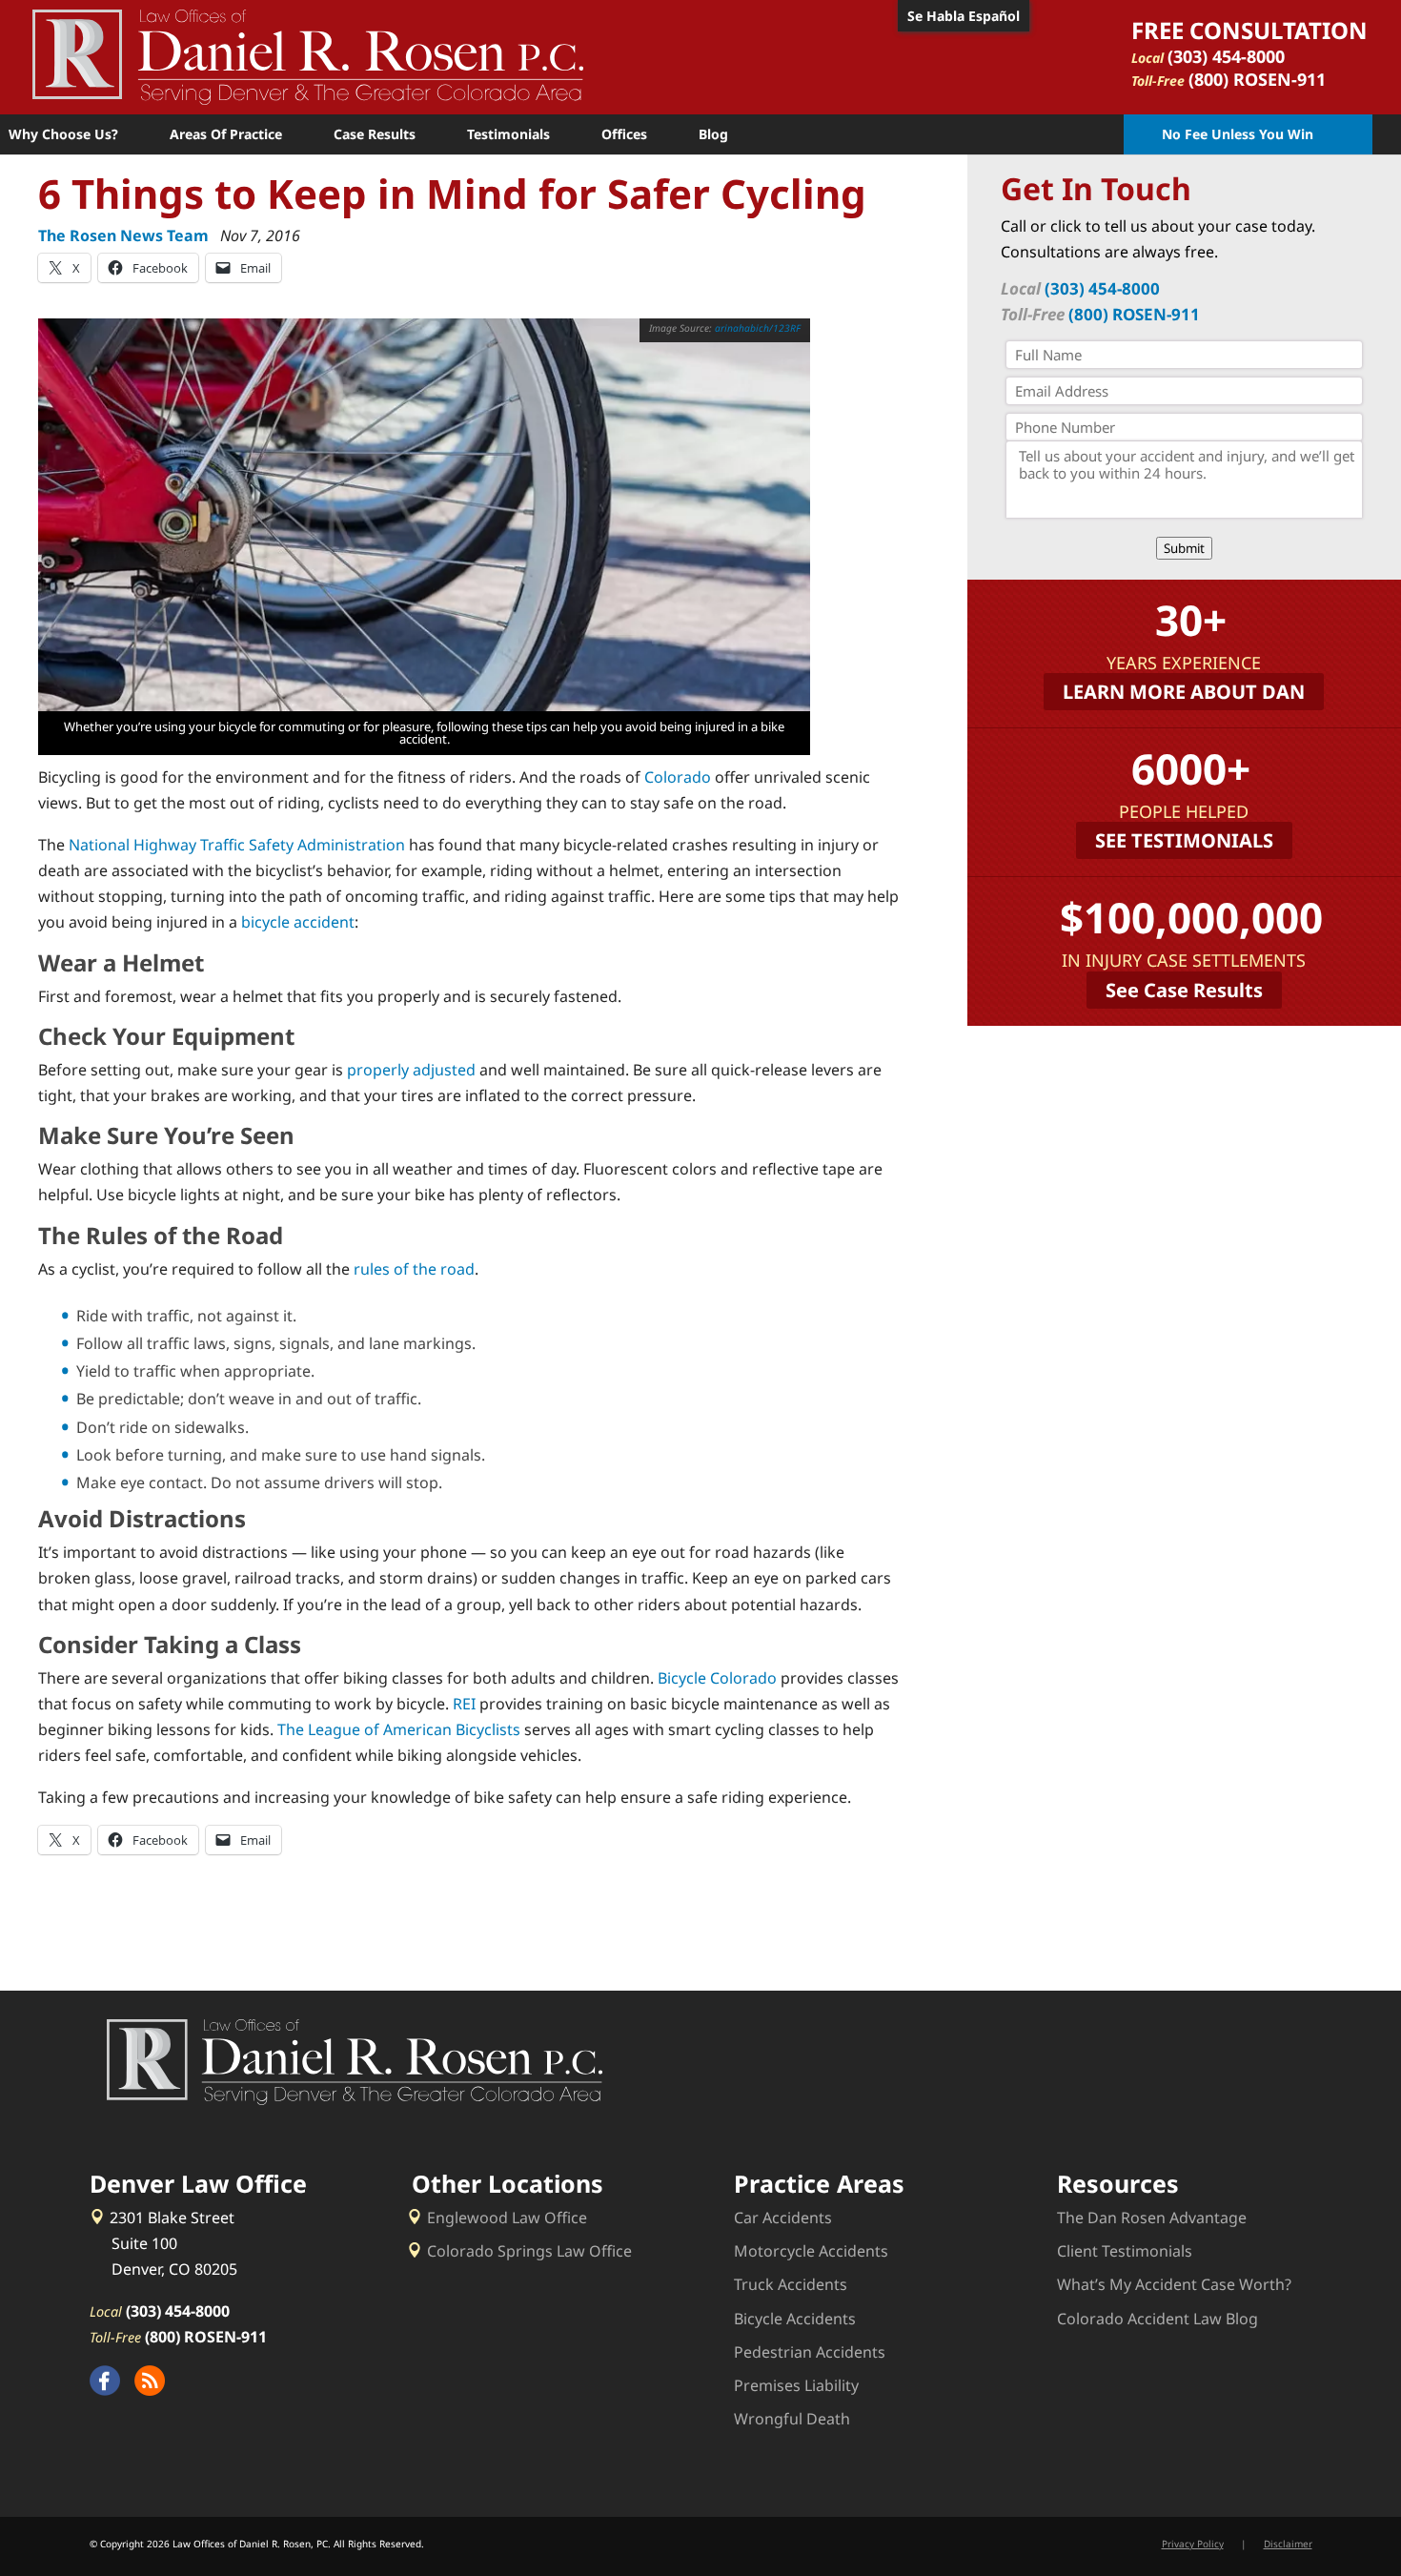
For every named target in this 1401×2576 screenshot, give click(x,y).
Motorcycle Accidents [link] (811, 2251)
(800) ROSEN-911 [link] (1257, 79)
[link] (308, 55)
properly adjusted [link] (411, 1070)
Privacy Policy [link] (1193, 2544)
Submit (1184, 548)
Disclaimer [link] (1288, 2544)
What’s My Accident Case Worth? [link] (1174, 2284)
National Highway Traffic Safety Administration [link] (237, 845)
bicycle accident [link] (298, 922)
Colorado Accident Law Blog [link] (1157, 2319)
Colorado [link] (678, 777)
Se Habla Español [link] (964, 16)
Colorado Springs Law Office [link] (529, 2251)
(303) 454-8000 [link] (1226, 56)
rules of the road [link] (414, 1269)
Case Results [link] (375, 134)
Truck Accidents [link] (791, 2284)
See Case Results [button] (1184, 990)
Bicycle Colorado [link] (717, 1678)
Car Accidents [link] (783, 2218)
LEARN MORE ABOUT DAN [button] (1184, 692)
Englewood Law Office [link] (507, 2218)
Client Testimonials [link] (1125, 2251)
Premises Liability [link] (796, 2385)
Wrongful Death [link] (792, 2419)
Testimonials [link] (508, 134)
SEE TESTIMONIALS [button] (1184, 840)
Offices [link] (624, 134)
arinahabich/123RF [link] (758, 328)
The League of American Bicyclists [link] (399, 1729)
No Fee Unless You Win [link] (1238, 134)
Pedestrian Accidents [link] (810, 2352)
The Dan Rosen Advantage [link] (1152, 2218)
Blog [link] (713, 134)
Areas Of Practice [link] (226, 134)
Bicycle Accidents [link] (795, 2319)
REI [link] (464, 1704)
